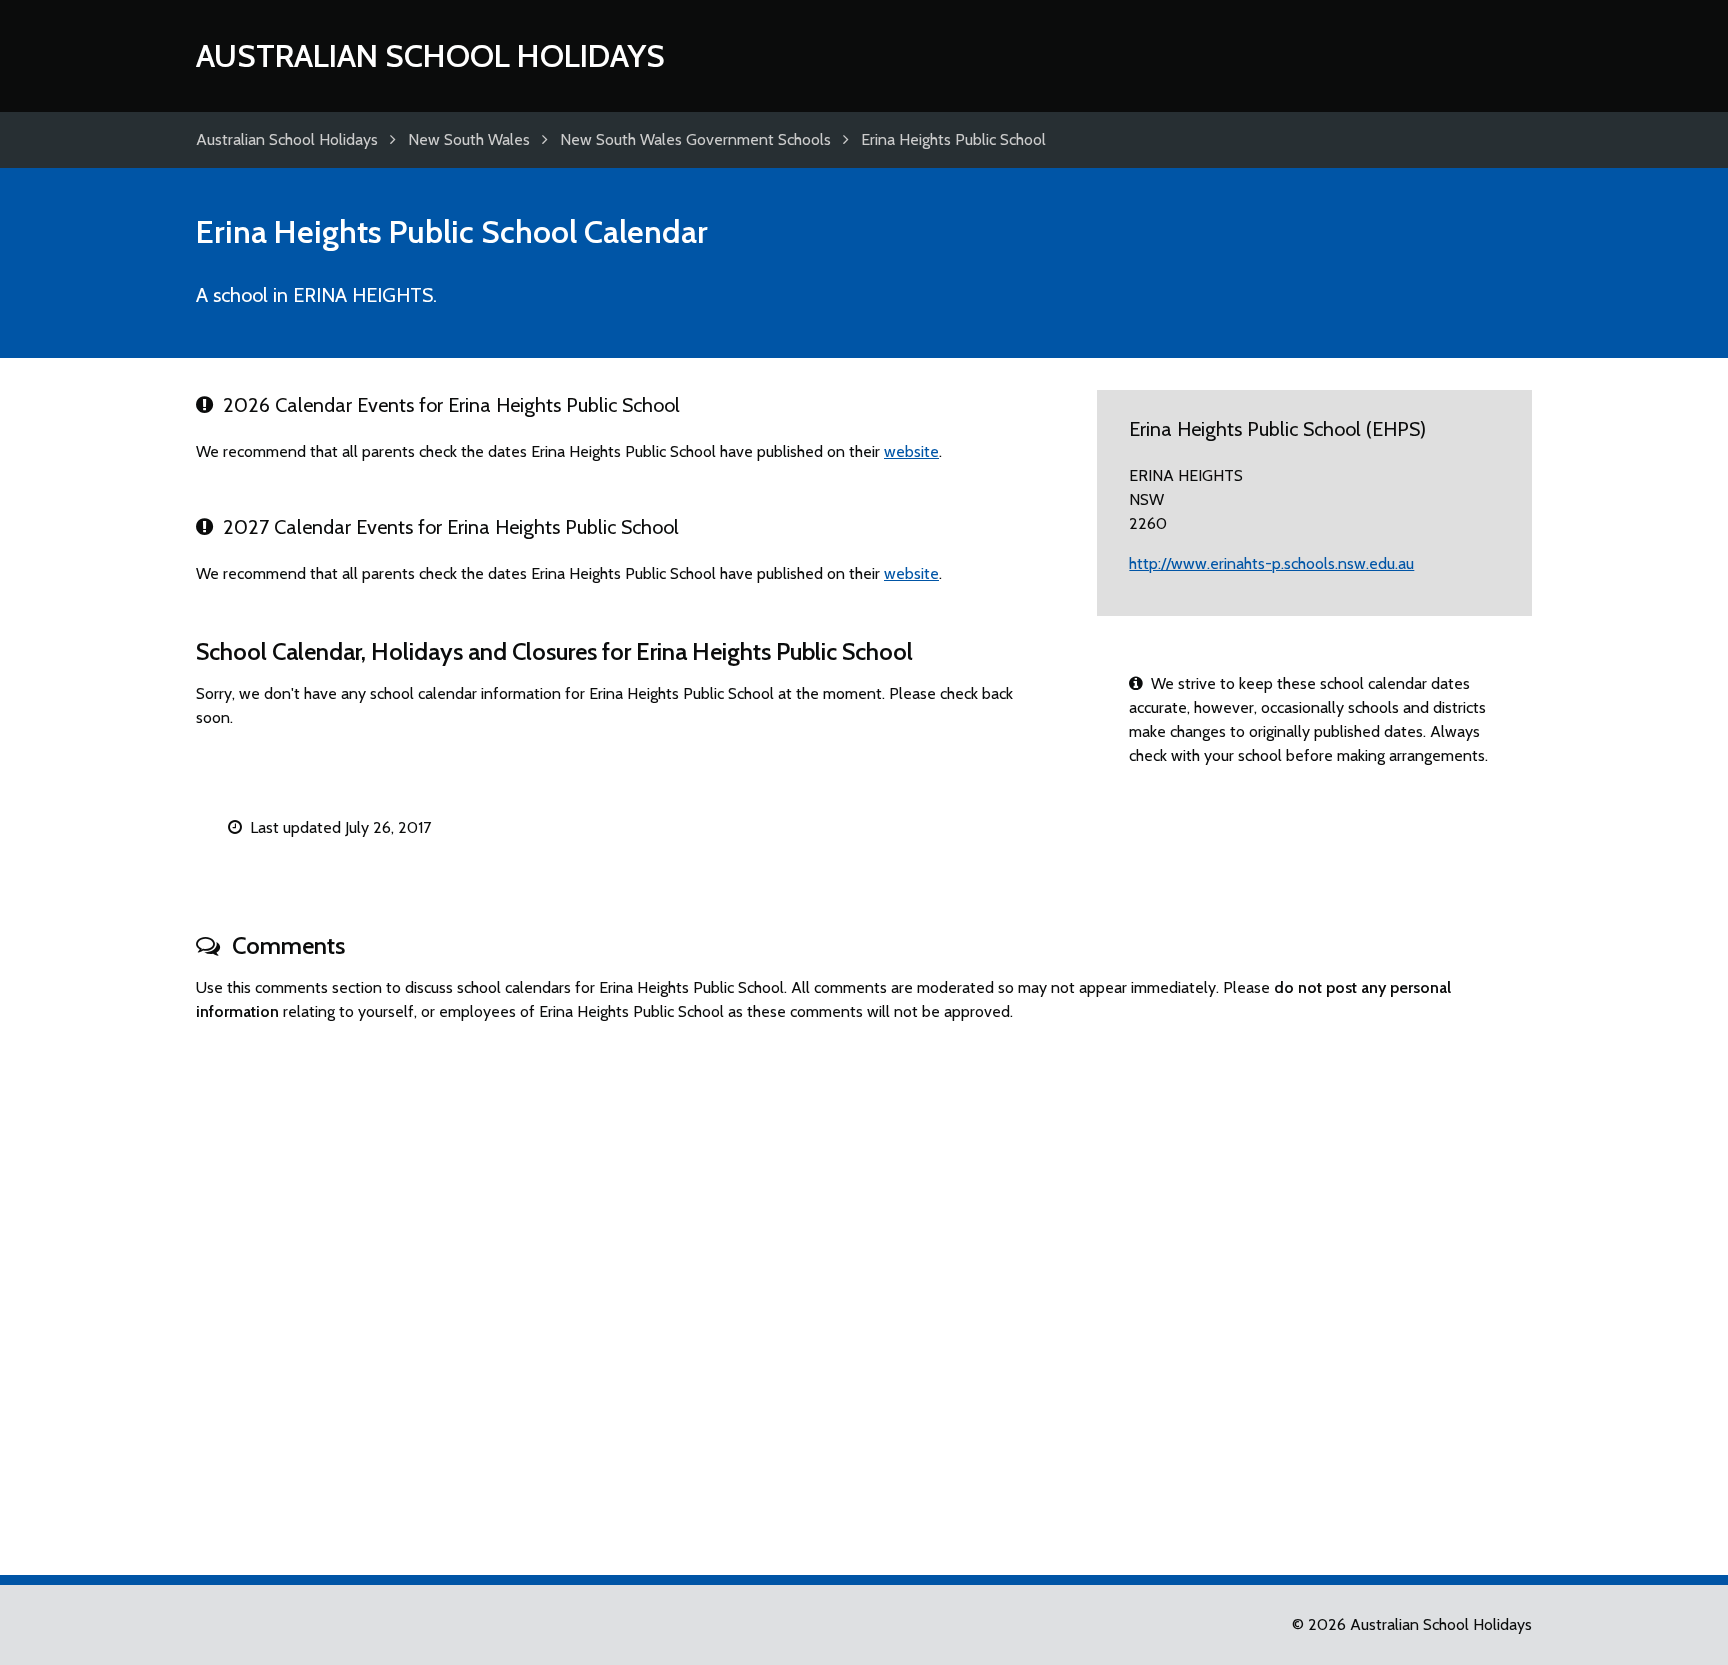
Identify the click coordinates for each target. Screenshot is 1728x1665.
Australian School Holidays (430, 55)
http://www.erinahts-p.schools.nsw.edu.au (1271, 563)
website (911, 451)
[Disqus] (864, 1290)
